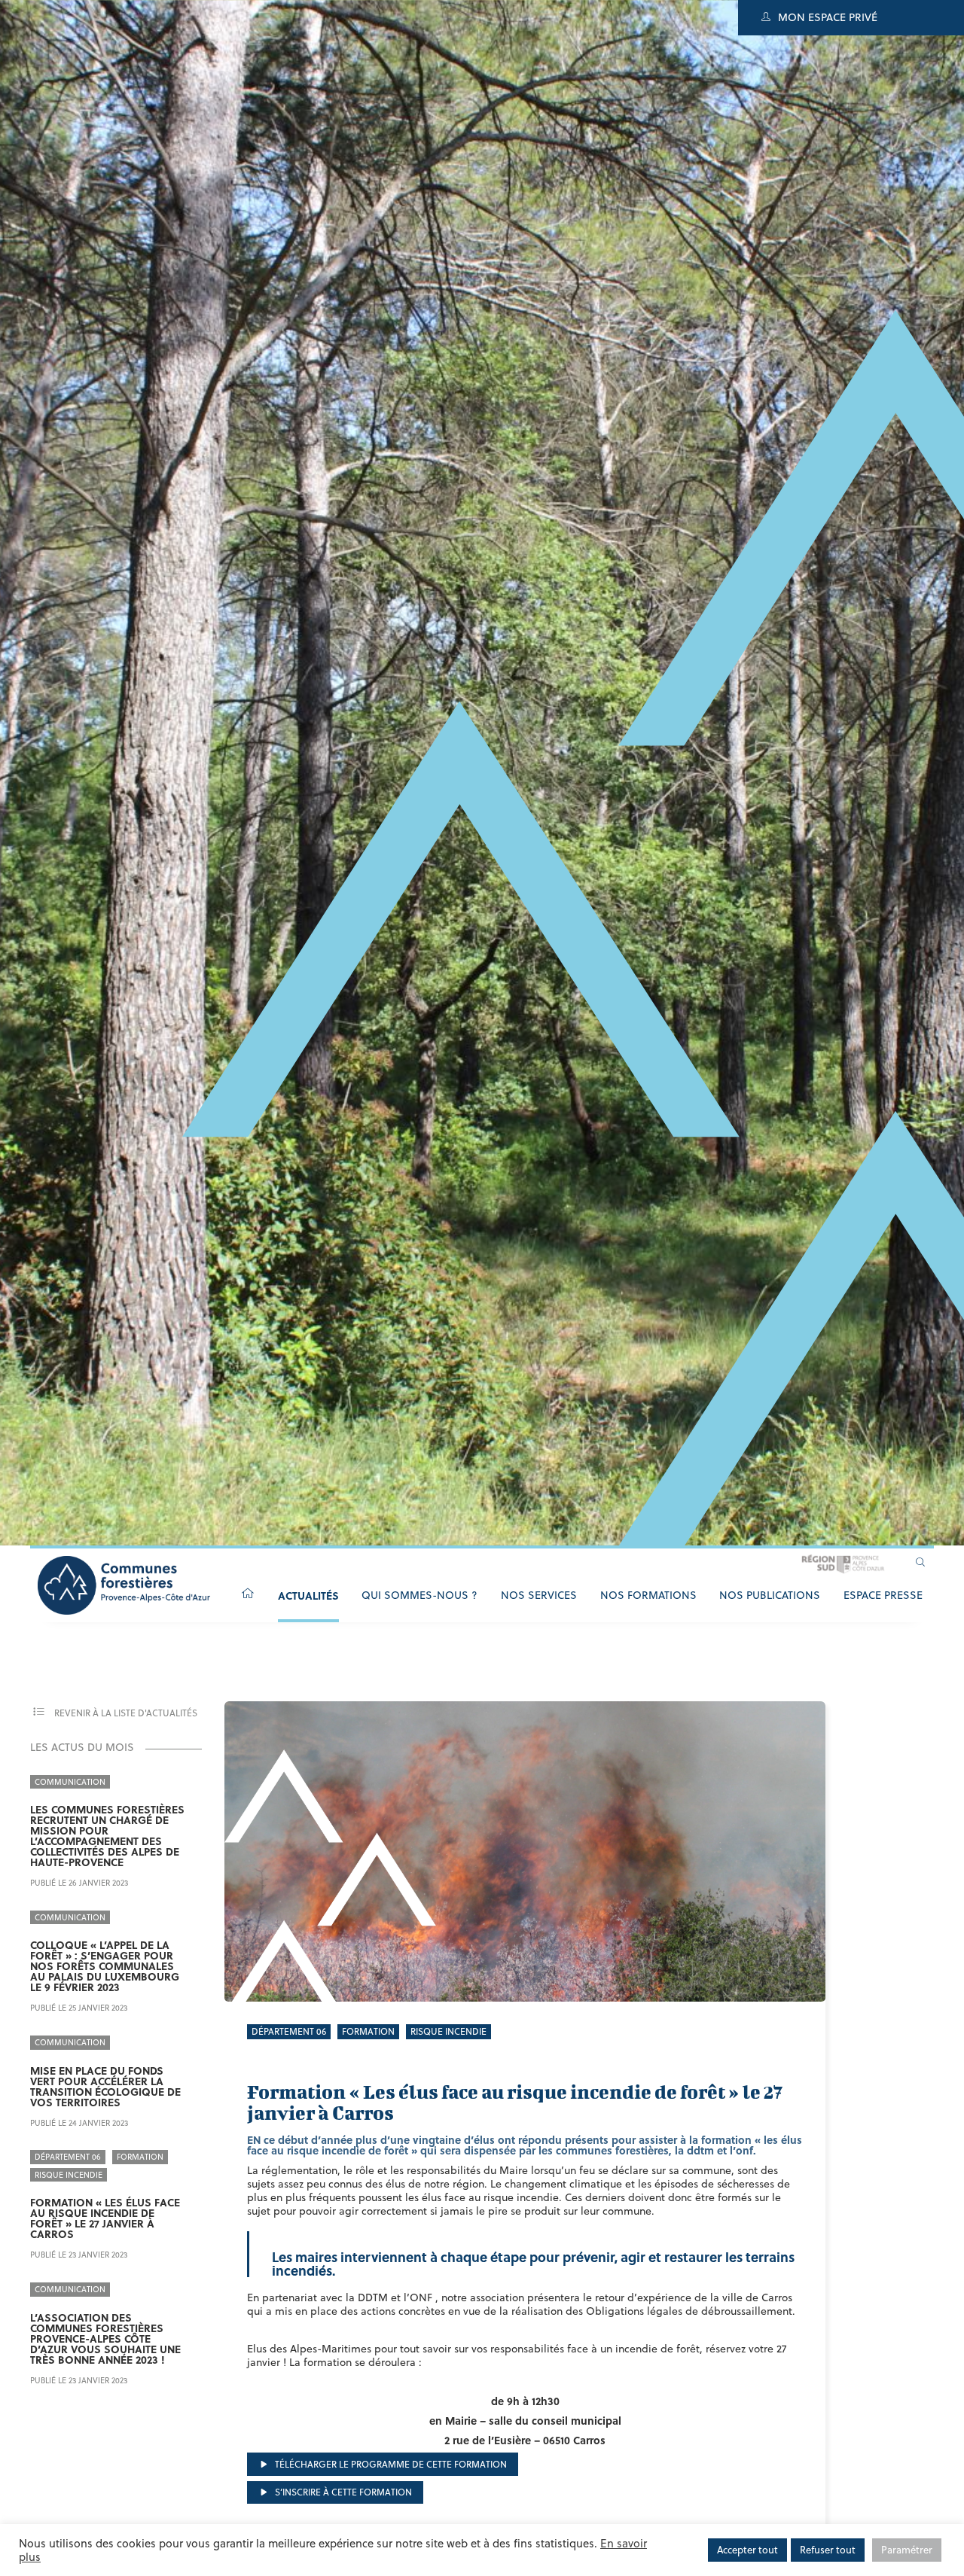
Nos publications (770, 1595)
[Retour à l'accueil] (248, 1594)
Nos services (539, 1595)
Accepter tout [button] (747, 2550)
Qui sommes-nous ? (419, 1595)
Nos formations (648, 1595)
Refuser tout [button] (828, 2550)
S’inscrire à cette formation (342, 2492)
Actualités (308, 1595)
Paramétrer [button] (907, 2550)
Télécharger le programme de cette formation (390, 2464)
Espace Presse (883, 1595)
